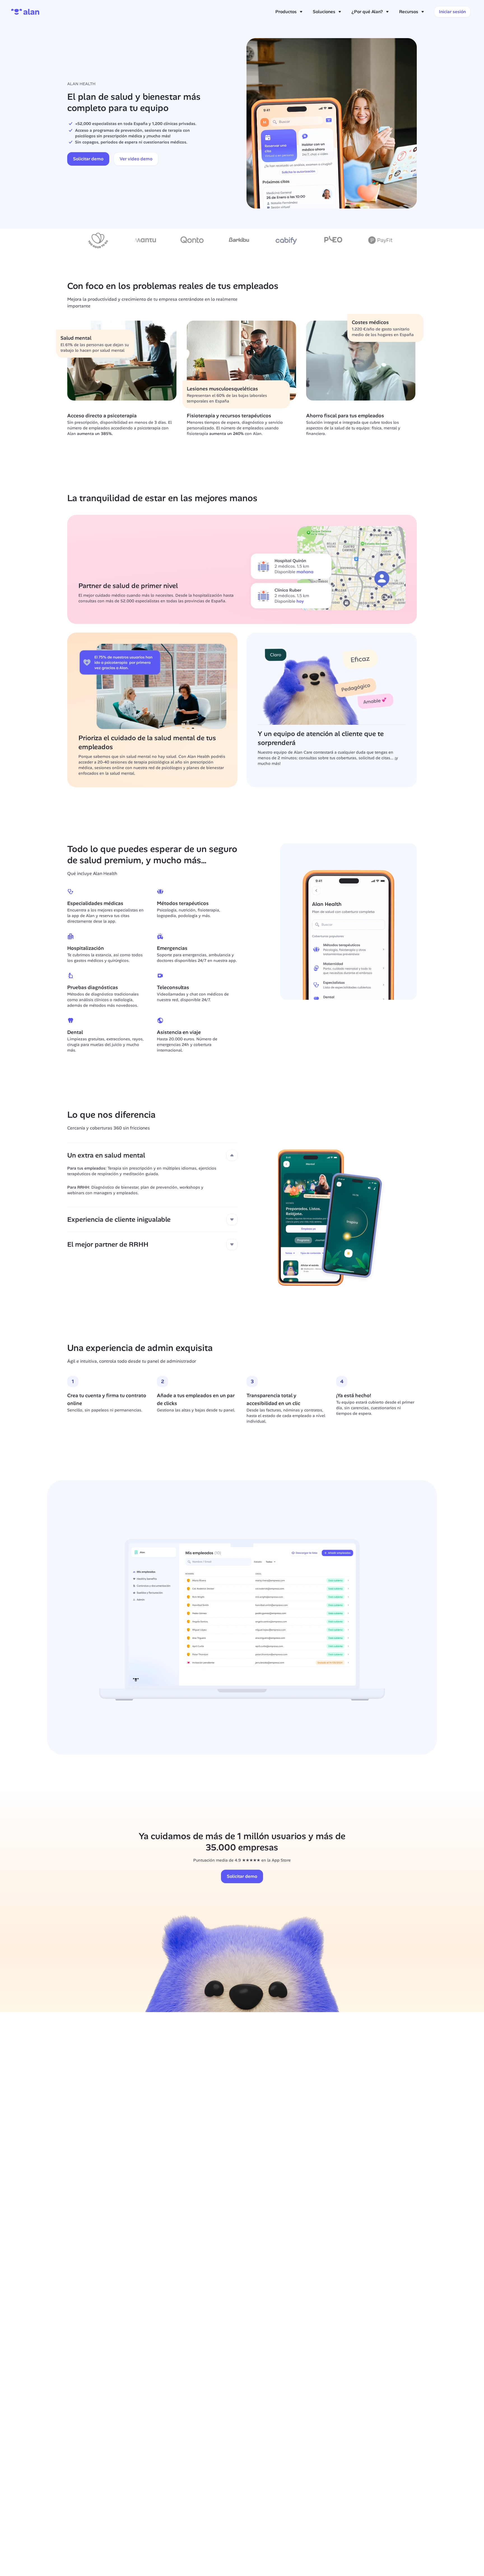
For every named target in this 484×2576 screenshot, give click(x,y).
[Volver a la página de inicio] (25, 12)
